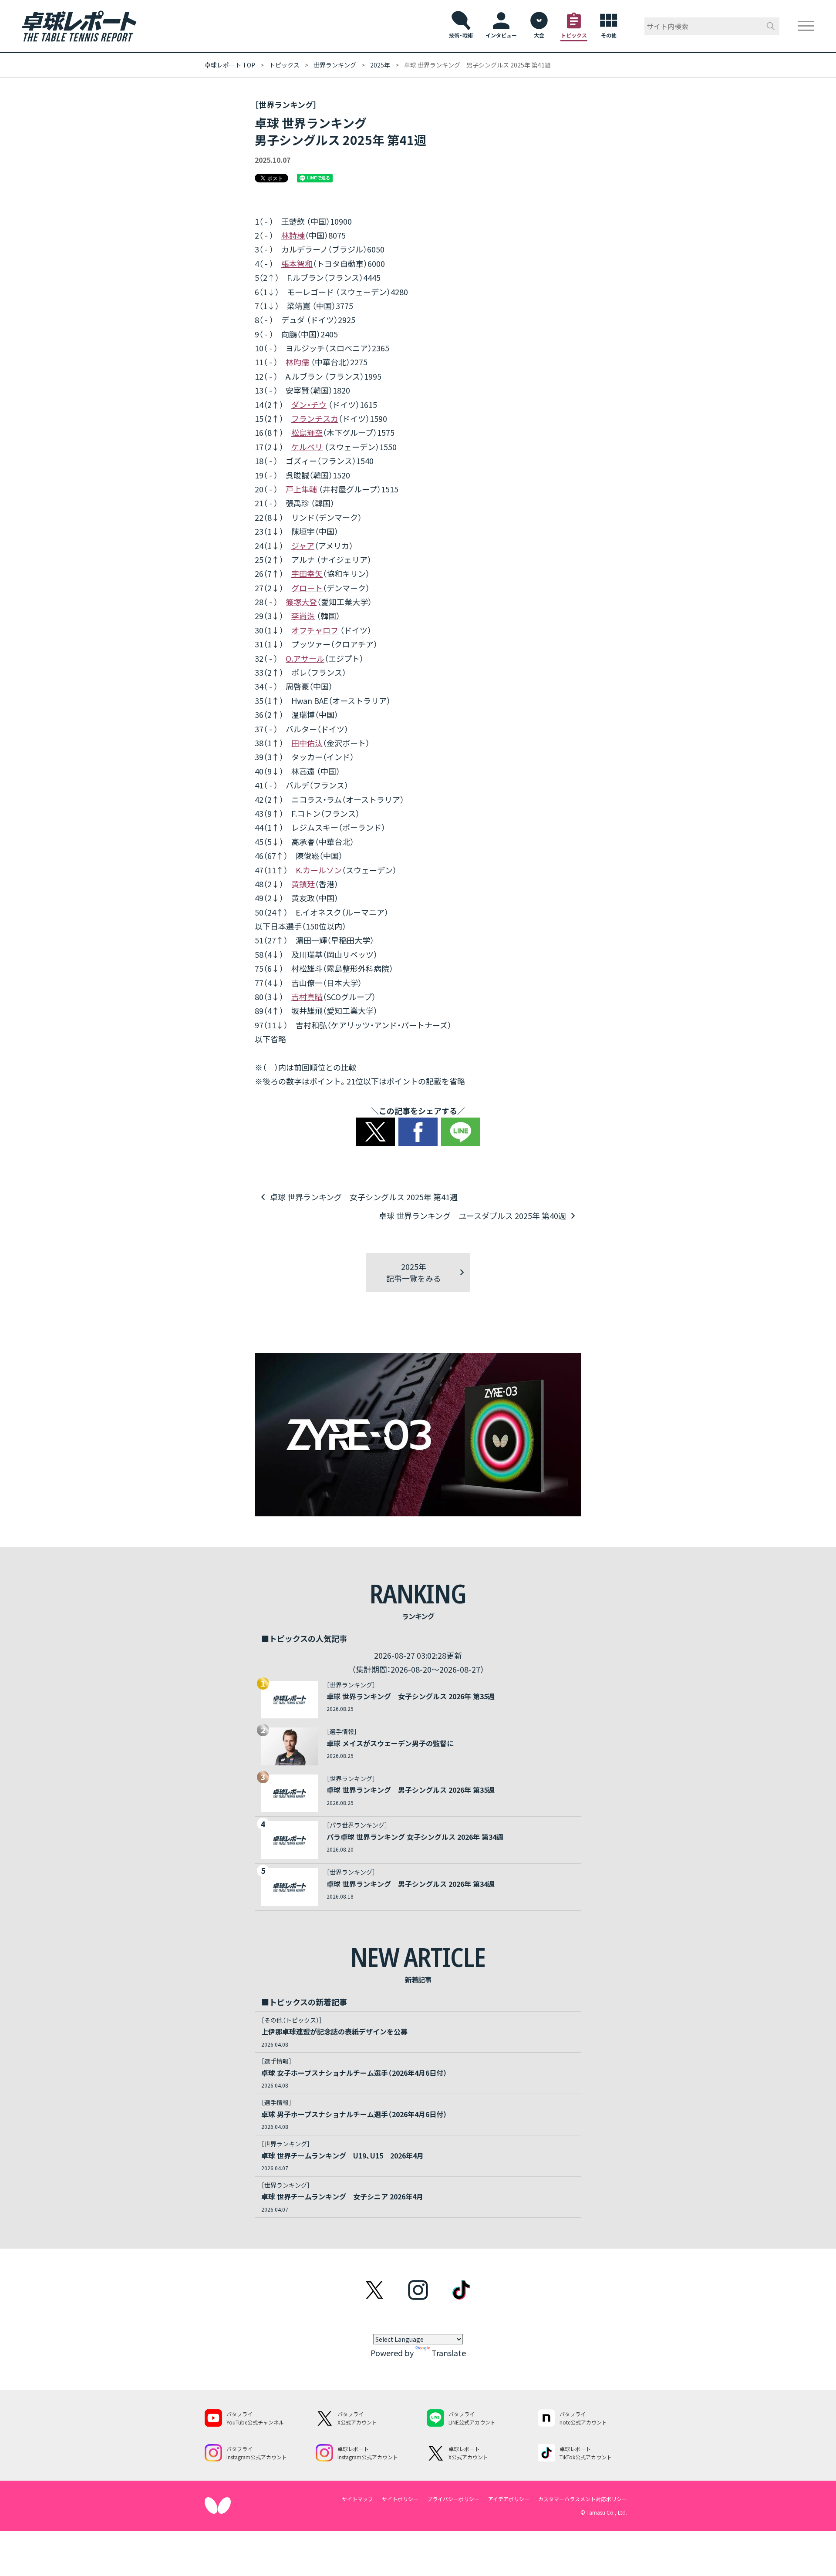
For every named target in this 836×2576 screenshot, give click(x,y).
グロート (307, 588)
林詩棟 (293, 235)
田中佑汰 (307, 743)
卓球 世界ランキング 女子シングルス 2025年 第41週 (364, 1197)
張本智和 (297, 263)
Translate (449, 2353)
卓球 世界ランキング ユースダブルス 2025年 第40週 (472, 1216)
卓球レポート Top (230, 65)
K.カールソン (319, 870)
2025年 (380, 65)
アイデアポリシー (509, 2499)
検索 (771, 26)
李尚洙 (303, 616)
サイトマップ (357, 2499)
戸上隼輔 (301, 489)
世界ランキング (335, 65)
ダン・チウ (309, 404)
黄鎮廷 (303, 884)
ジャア (303, 546)
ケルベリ (307, 447)
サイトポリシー (400, 2499)
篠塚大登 (301, 602)
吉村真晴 (307, 997)
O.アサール (305, 658)
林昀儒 (297, 362)
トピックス (284, 65)
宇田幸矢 (307, 573)
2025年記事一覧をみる (414, 1272)
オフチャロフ (315, 630)
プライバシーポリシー (453, 2499)
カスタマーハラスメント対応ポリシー (583, 2499)
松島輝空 (307, 432)
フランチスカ (315, 418)
